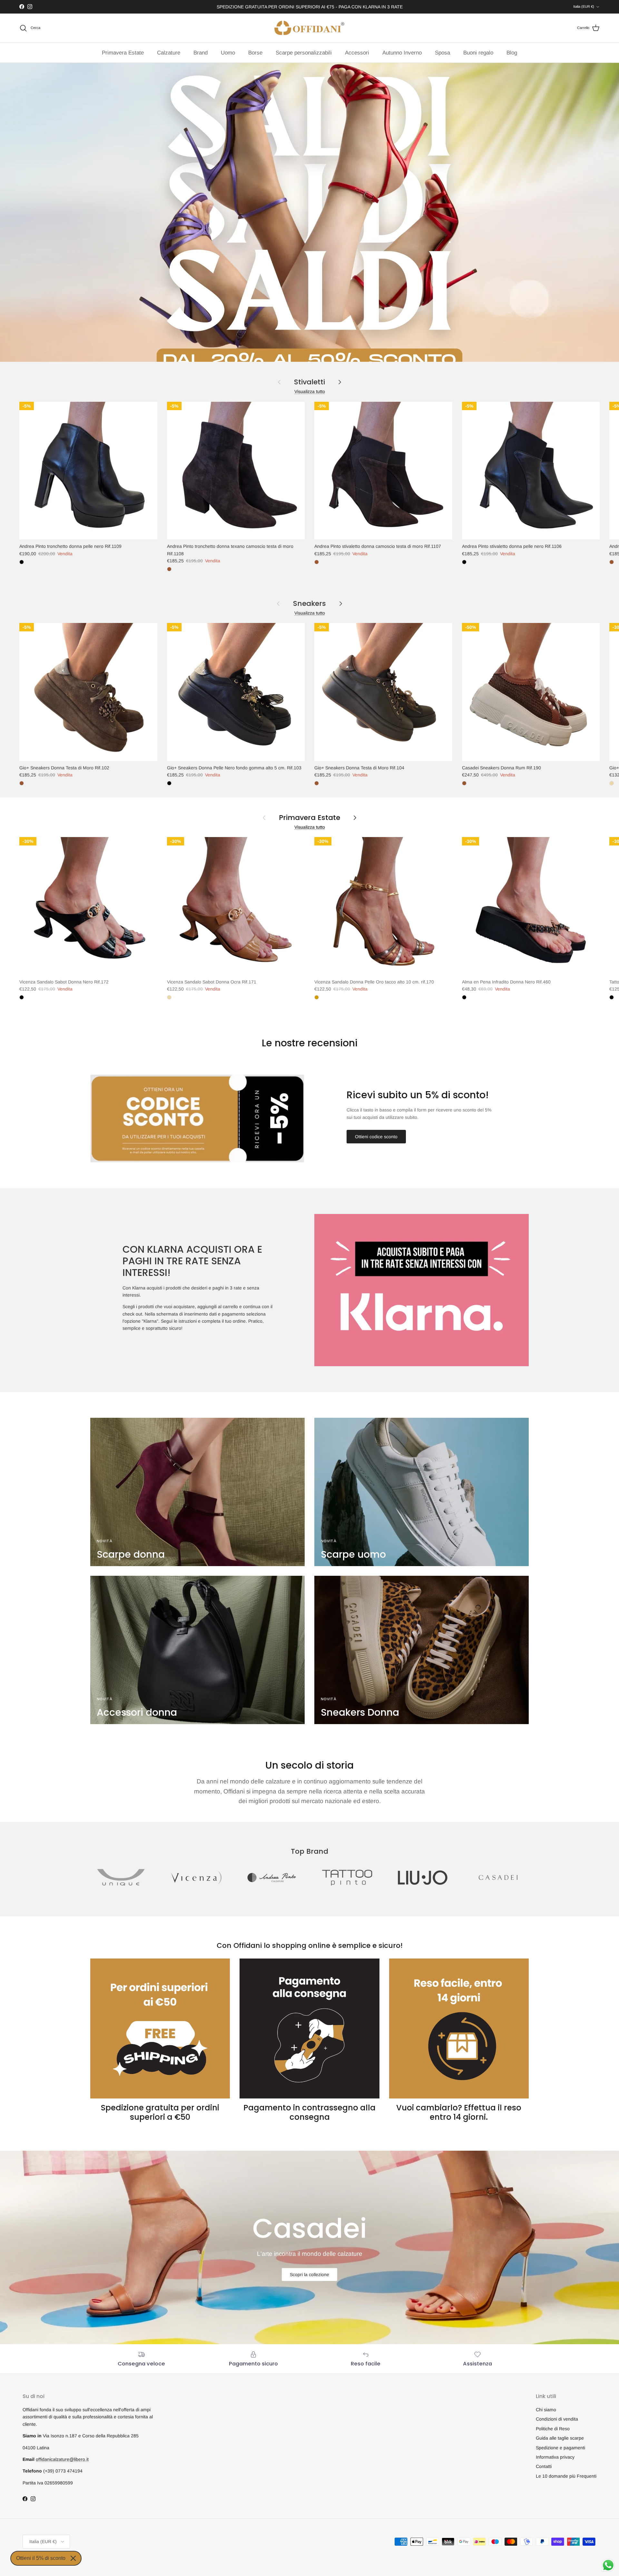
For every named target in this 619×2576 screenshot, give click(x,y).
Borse (255, 53)
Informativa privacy (555, 2457)
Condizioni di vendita (557, 2419)
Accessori (357, 53)
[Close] (73, 2558)
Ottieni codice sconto (376, 1137)
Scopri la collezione (309, 2275)
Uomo (228, 53)
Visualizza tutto (310, 391)
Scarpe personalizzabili (304, 53)
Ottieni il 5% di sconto (41, 2558)
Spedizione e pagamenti (560, 2448)
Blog (512, 53)
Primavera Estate (123, 53)
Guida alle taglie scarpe (560, 2438)
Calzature (169, 53)
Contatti (544, 2466)
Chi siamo (546, 2410)
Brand (201, 53)
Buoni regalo (478, 53)
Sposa (442, 53)
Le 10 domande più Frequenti (566, 2476)
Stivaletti (309, 382)
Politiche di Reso (553, 2429)
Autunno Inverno (402, 53)
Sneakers (309, 604)
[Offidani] (309, 28)
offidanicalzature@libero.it (62, 2459)
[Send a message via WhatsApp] (608, 2565)
